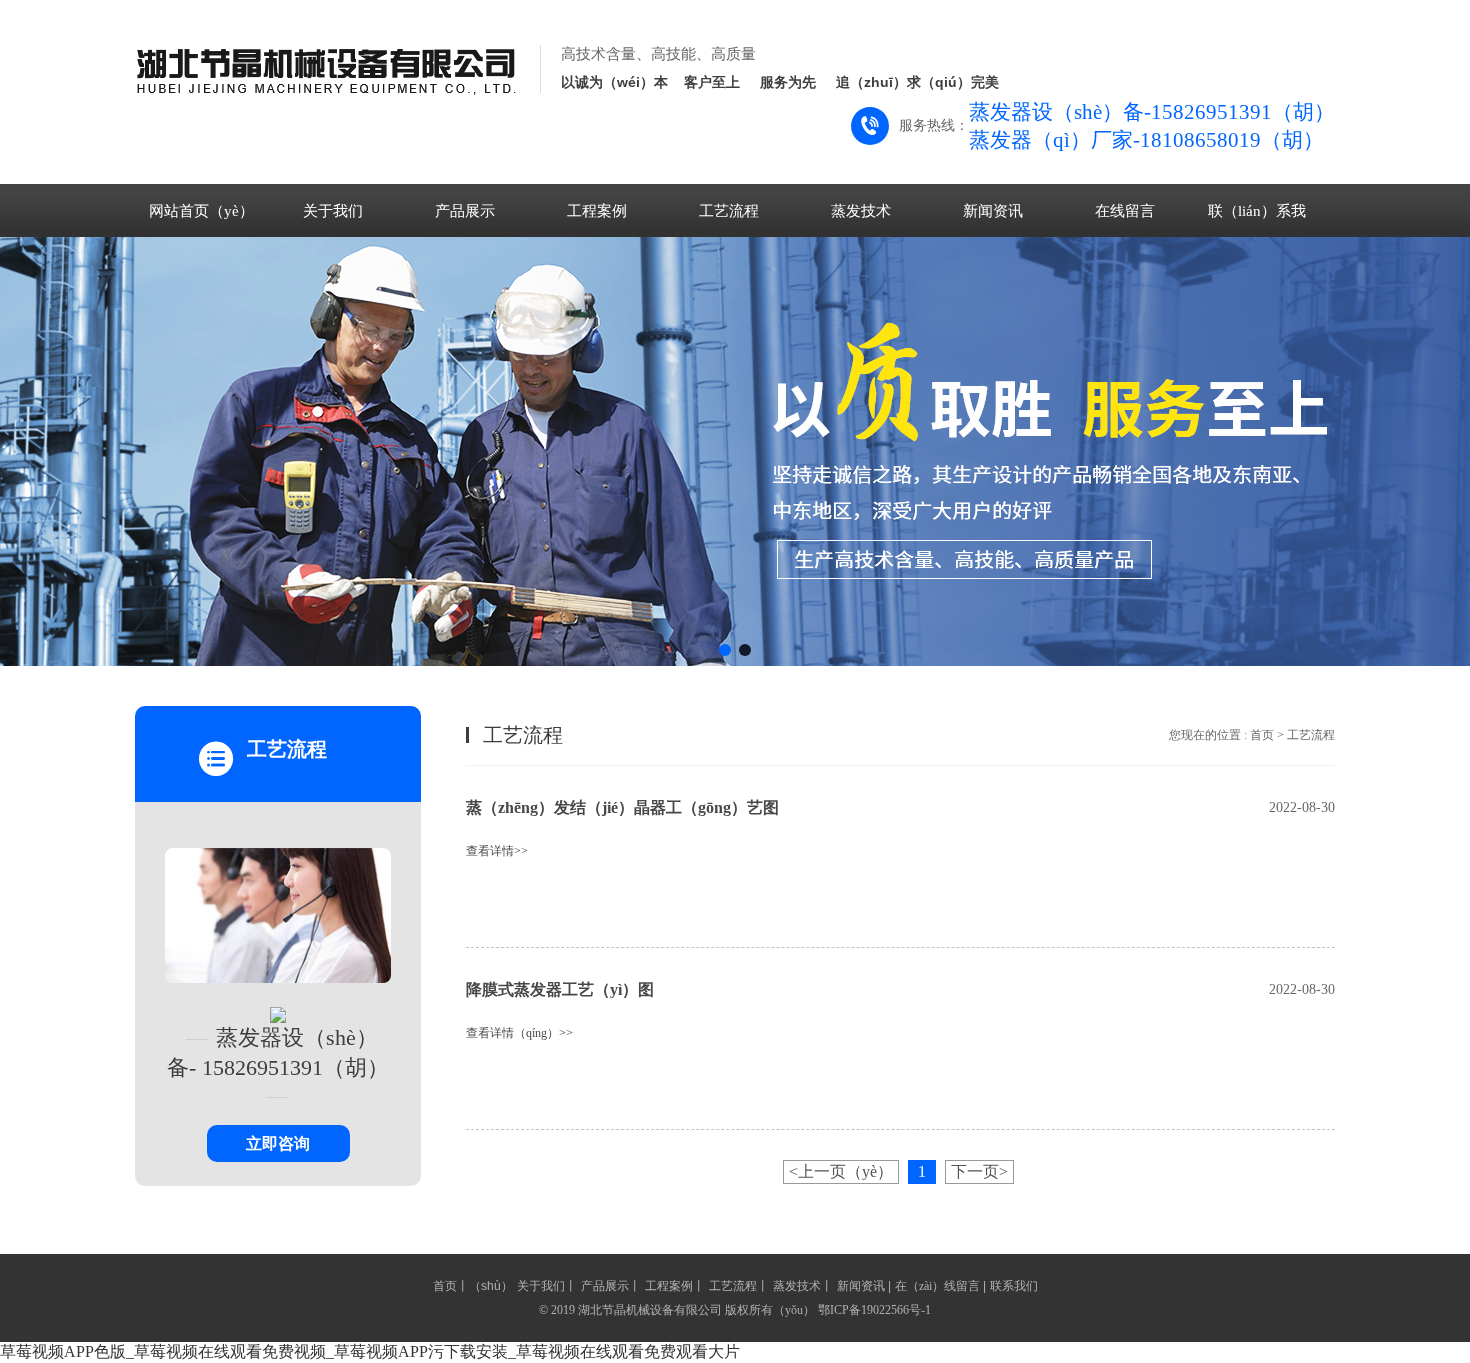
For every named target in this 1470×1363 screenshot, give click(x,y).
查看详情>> (497, 851)
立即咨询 (278, 1143)
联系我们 (1014, 1286)
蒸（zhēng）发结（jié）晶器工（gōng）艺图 (622, 807)
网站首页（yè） (201, 211)
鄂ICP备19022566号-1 (874, 1310)
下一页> (979, 1171)
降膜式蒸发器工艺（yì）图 (560, 989)
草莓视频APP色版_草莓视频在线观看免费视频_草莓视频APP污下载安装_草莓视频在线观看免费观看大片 (370, 1351)
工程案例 (597, 211)
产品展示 (465, 211)
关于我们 (333, 211)
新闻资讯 (993, 211)
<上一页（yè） (841, 1171)
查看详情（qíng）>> (519, 1033)
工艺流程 (729, 211)
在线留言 (1125, 211)
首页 (1262, 735)
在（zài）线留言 (937, 1286)
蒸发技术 (861, 211)
